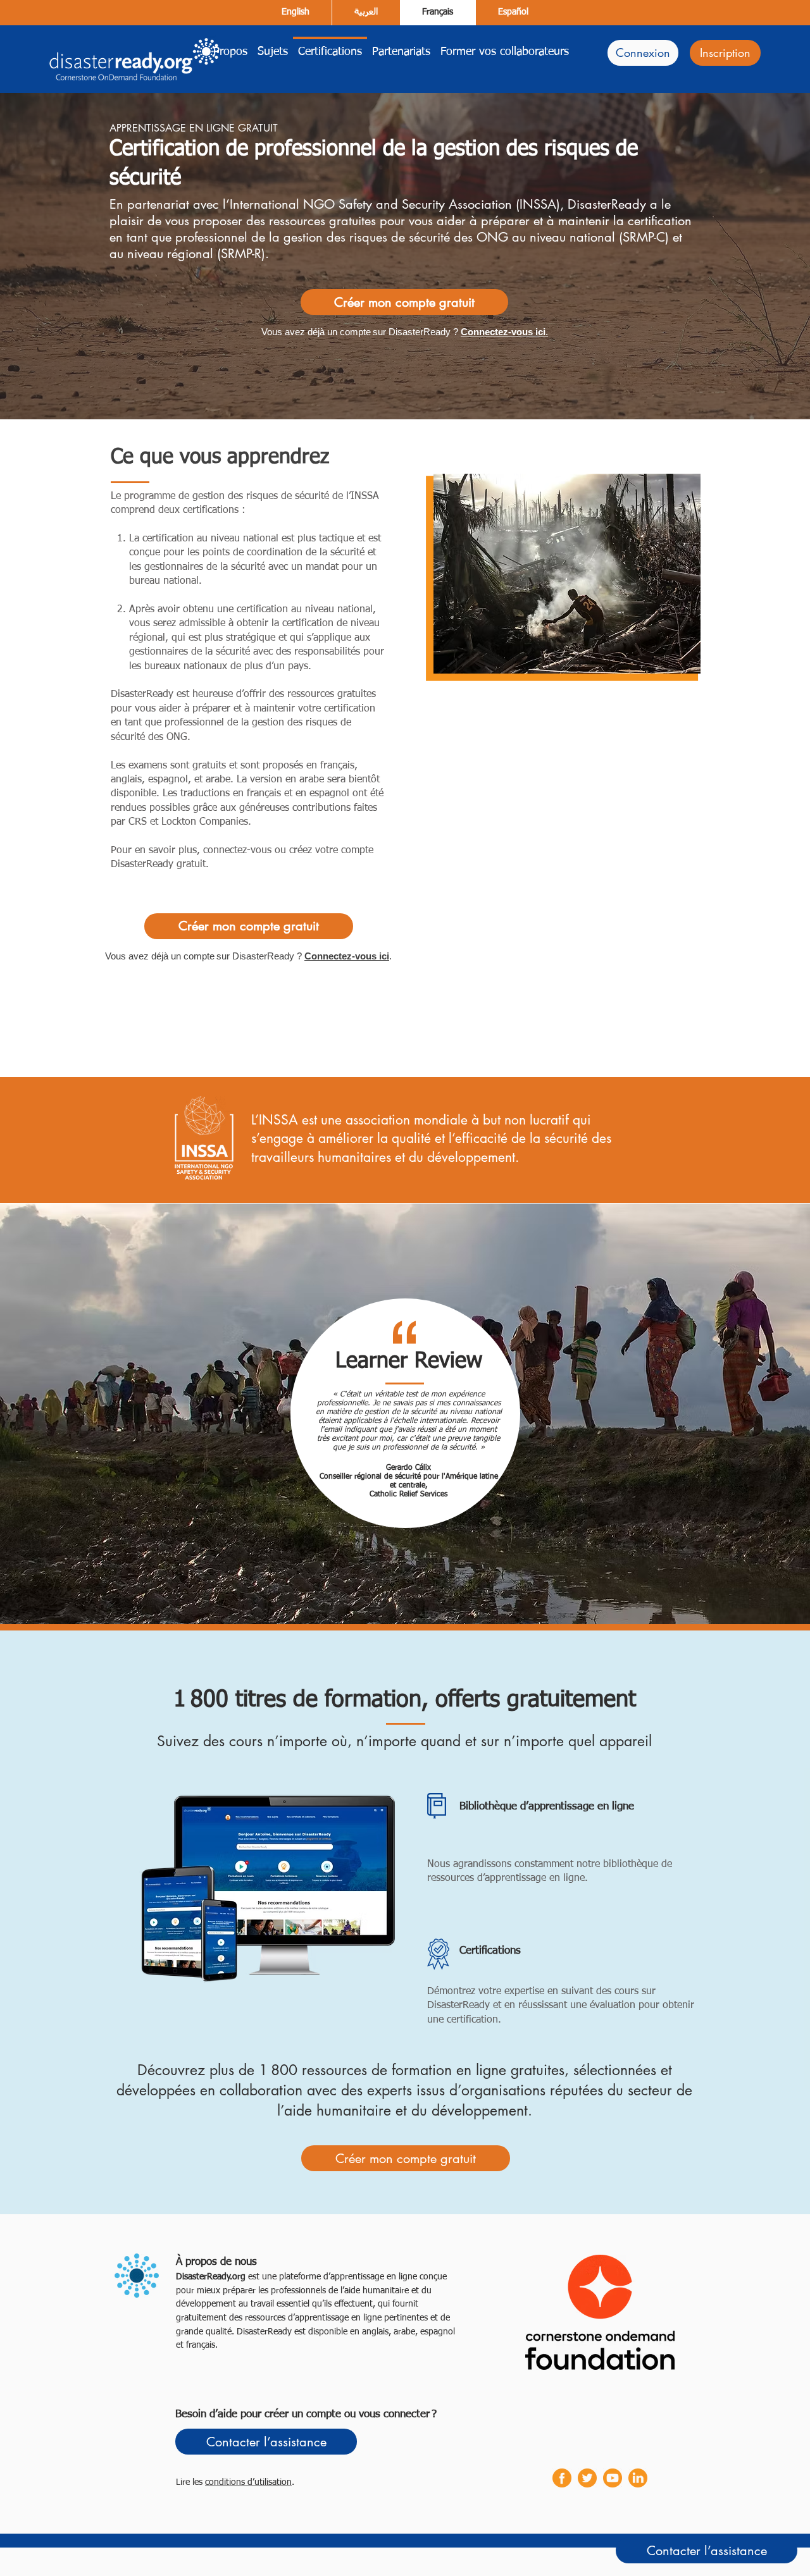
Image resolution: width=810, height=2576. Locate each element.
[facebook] (562, 2478)
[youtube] (613, 2478)
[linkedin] (638, 2478)
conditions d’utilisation (248, 2482)
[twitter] (587, 2478)
